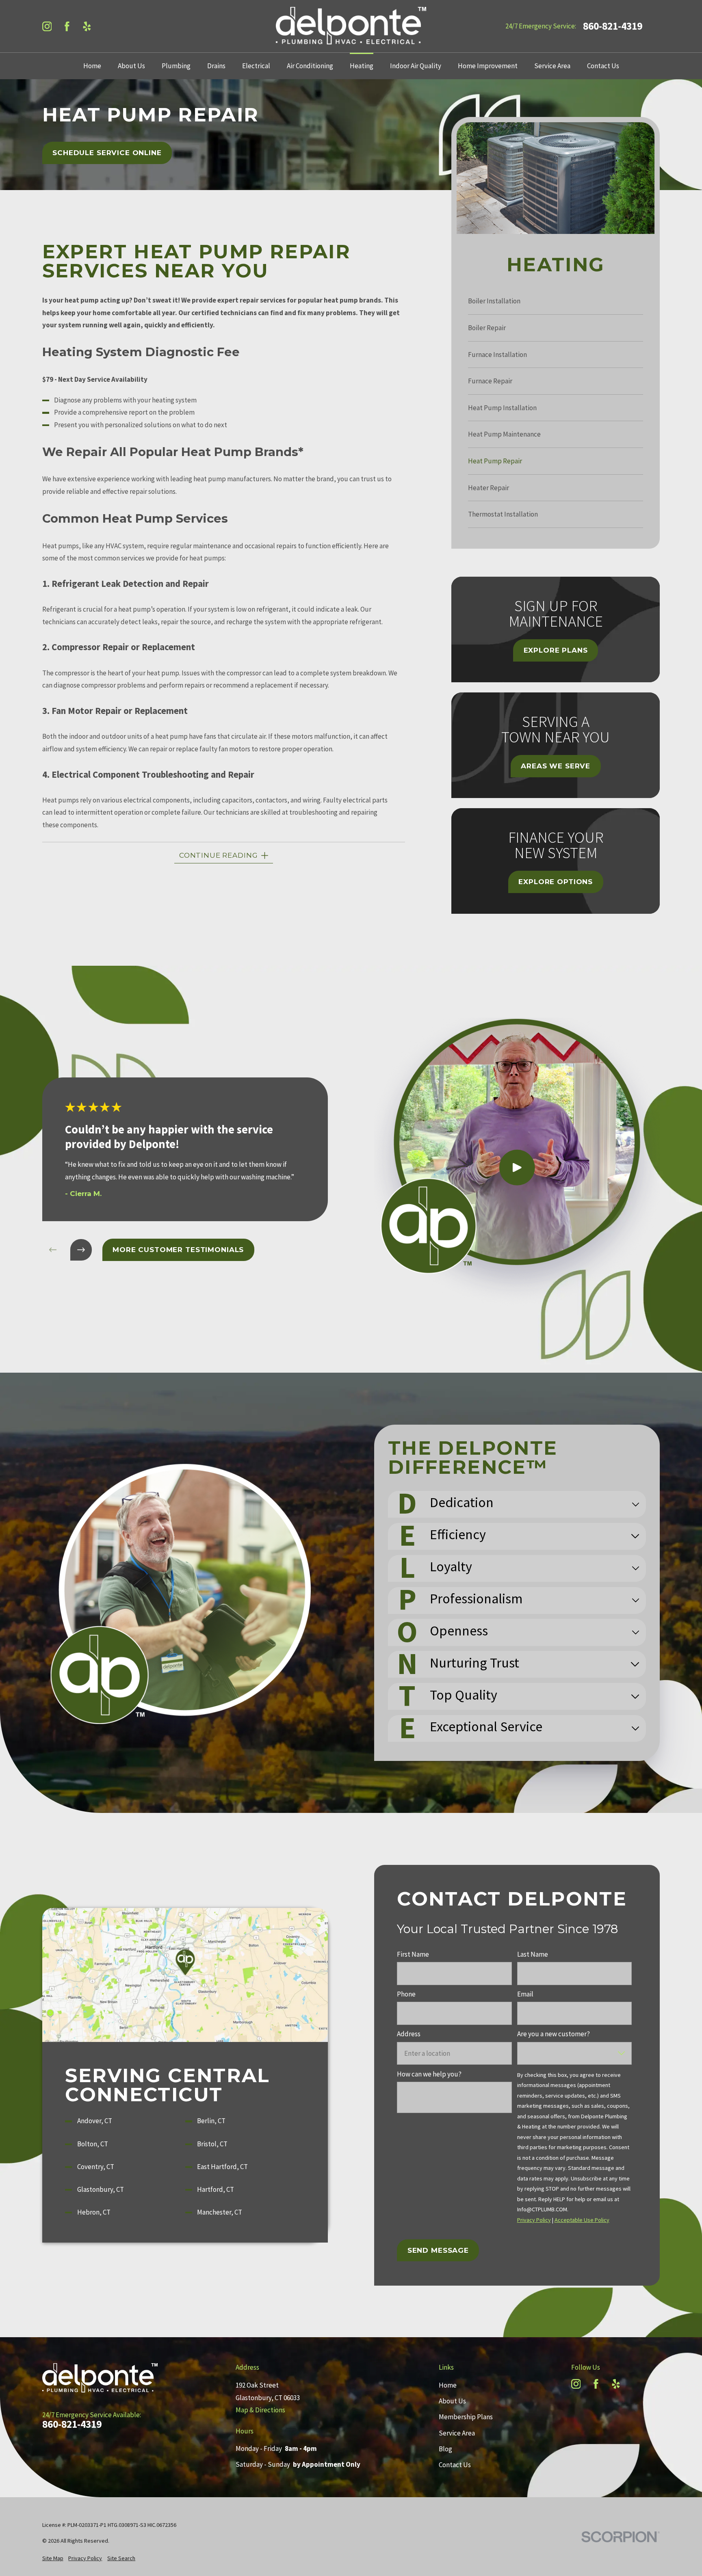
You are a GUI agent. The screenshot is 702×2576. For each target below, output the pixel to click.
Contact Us (455, 2465)
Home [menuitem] (92, 66)
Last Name (533, 1954)
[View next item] (81, 1250)
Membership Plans (466, 2417)
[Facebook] (67, 26)
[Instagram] (47, 26)
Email (525, 1994)
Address (409, 2034)
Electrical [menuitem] (256, 66)
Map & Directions (260, 2410)
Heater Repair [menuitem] (489, 488)
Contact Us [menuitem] (603, 66)
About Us (452, 2401)
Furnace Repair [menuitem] (490, 381)
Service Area (457, 2433)
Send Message (438, 2250)
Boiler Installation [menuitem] (494, 301)
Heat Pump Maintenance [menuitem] (504, 434)
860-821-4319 (613, 26)
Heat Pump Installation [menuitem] (502, 408)
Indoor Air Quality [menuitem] (416, 66)
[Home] (351, 26)
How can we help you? (429, 2074)
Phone (406, 1994)
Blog (445, 2449)
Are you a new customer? (554, 2034)
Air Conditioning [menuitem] (310, 66)
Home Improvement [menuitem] (488, 66)
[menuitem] (53, 2559)
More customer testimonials (178, 1250)
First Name (413, 1954)
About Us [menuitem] (131, 66)
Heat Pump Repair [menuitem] (495, 461)
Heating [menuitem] (362, 66)
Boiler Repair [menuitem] (487, 328)
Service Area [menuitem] (552, 66)
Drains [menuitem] (216, 66)
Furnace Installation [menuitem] (497, 355)
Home (448, 2385)
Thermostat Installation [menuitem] (503, 514)
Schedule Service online (107, 153)
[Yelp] (87, 26)
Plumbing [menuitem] (176, 66)
